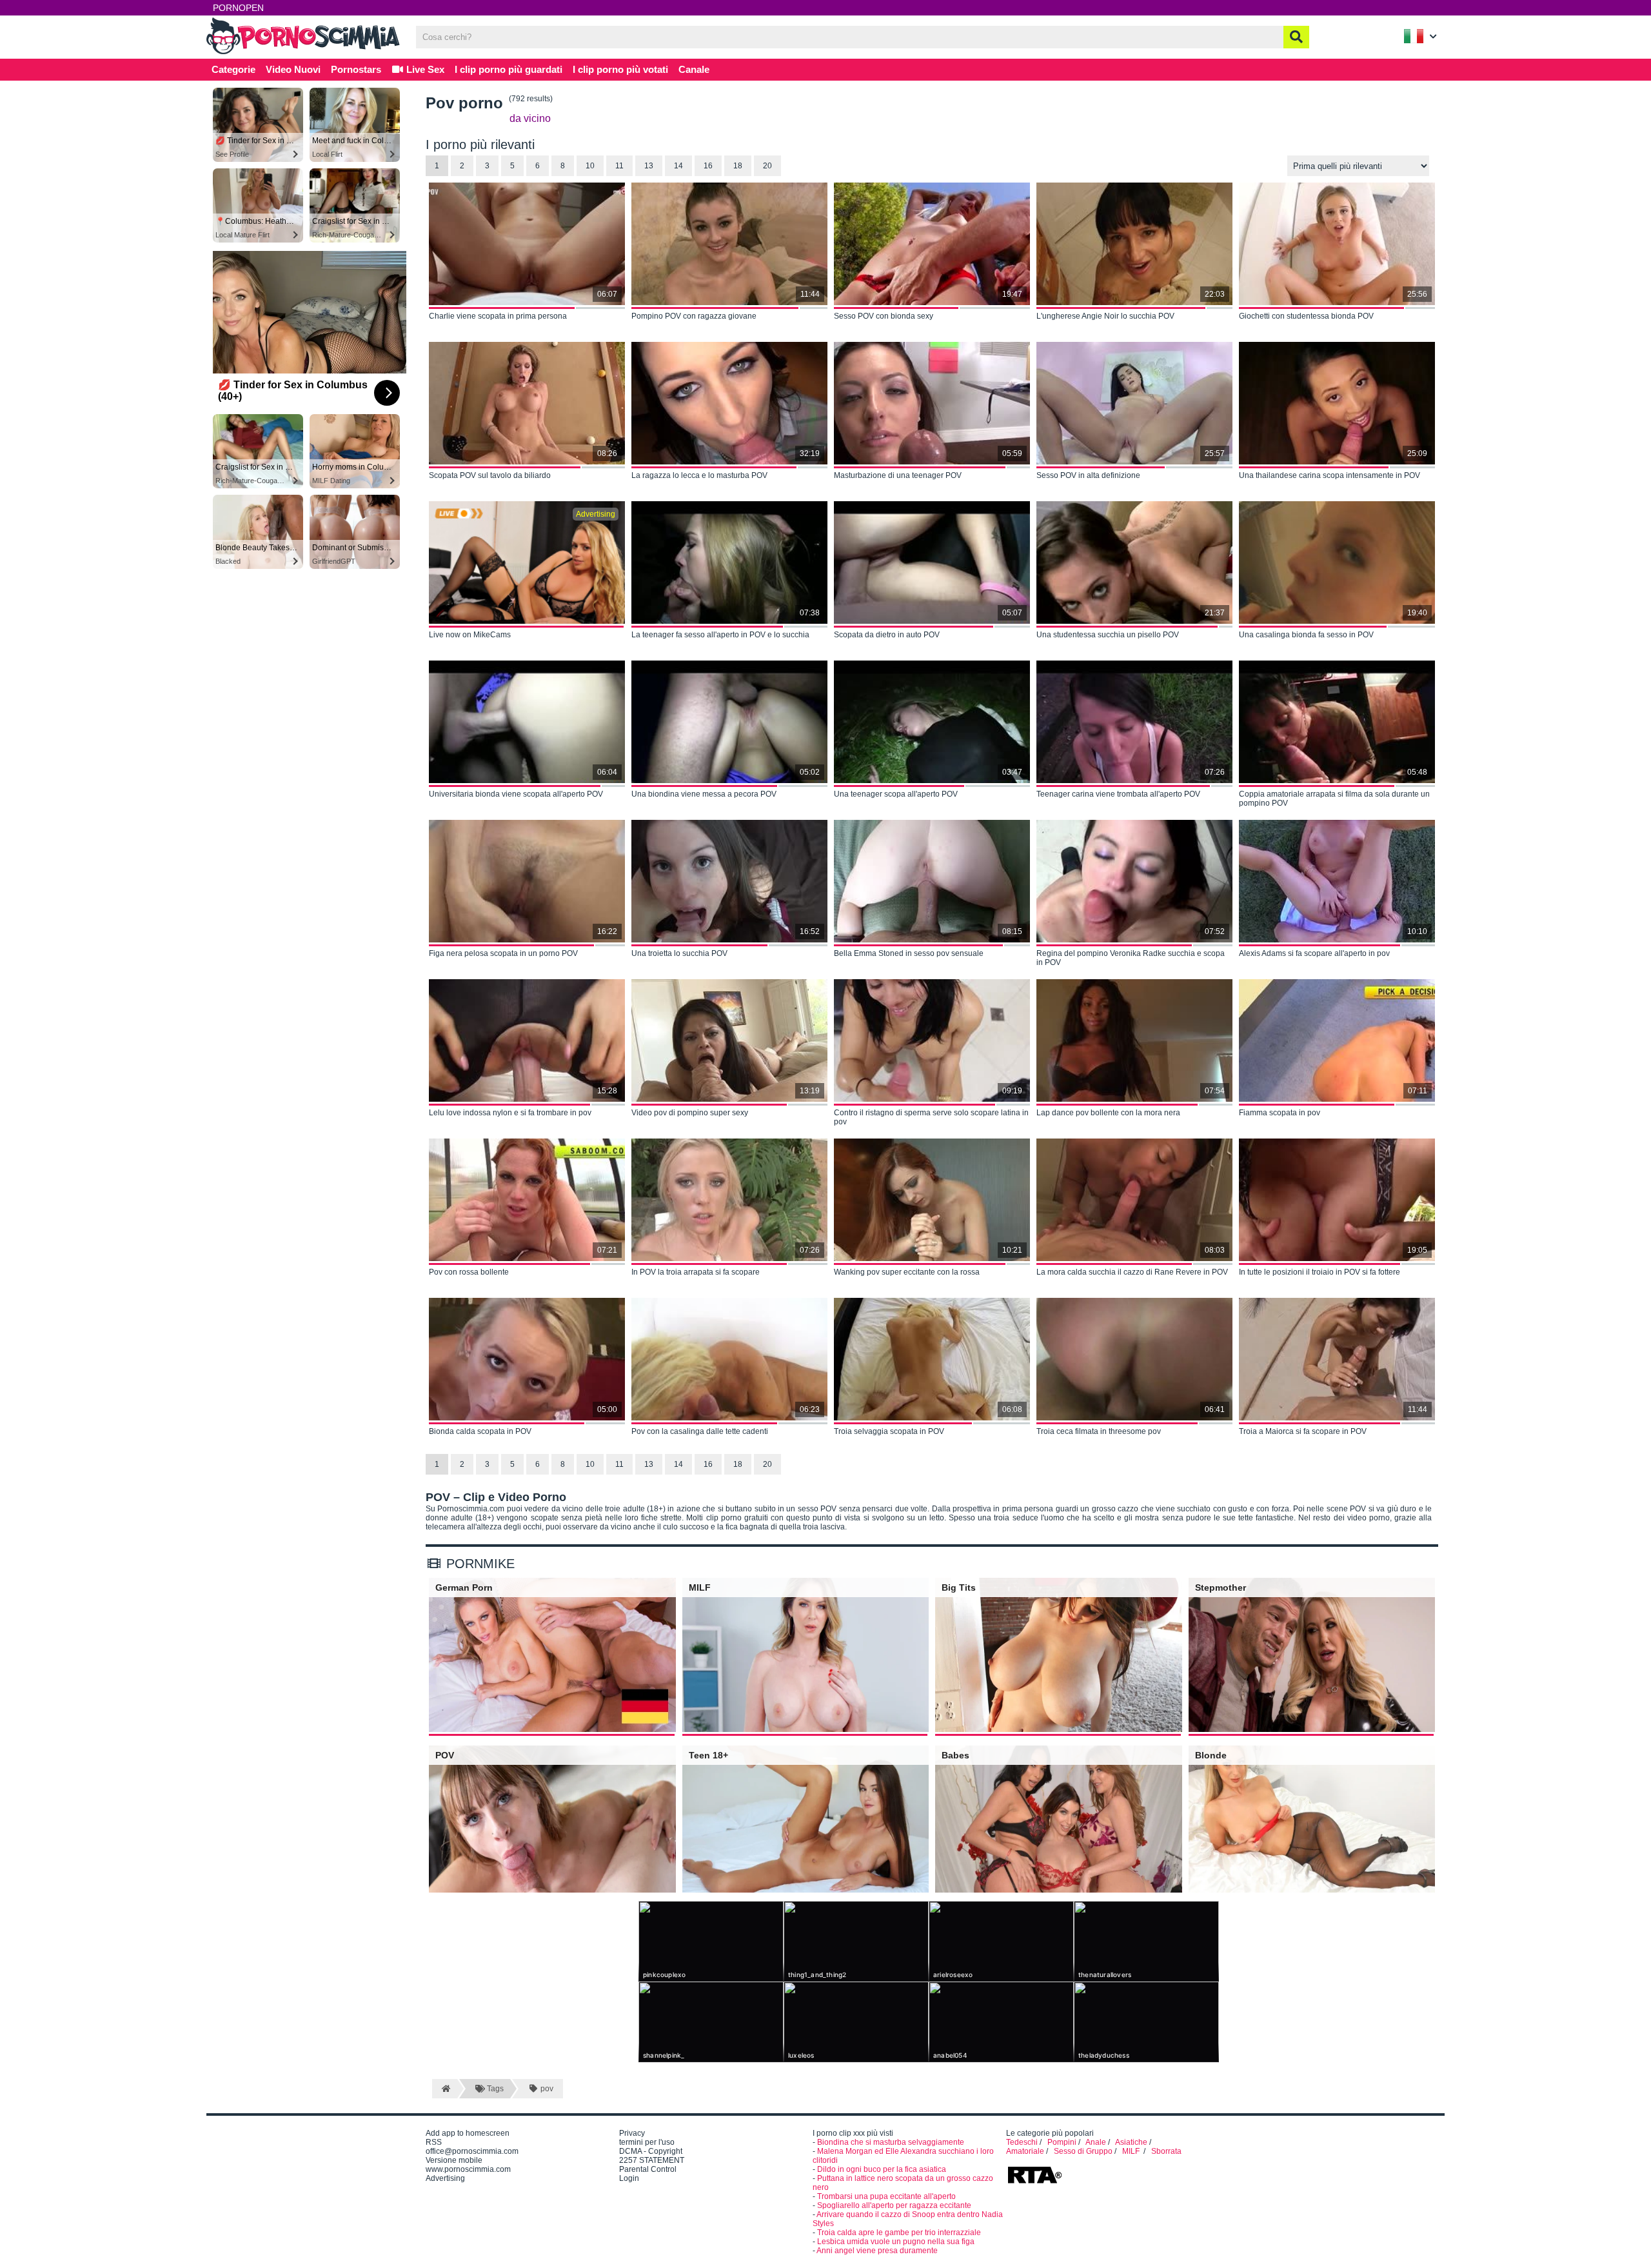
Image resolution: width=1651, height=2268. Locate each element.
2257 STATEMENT (652, 2160)
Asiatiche (1131, 2142)
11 (619, 166)
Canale (694, 69)
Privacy (632, 2133)
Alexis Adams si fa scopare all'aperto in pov (1314, 953)
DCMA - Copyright (651, 2151)
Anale (1096, 2142)
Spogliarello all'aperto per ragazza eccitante (894, 2205)
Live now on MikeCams (470, 635)
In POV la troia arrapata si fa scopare (696, 1272)
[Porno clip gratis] (303, 53)
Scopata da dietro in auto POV (887, 635)
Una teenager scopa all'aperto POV (896, 794)
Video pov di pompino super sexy (690, 1113)
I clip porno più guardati (509, 69)
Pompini (1062, 2142)
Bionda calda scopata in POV (480, 1431)
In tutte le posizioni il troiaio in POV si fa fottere (1320, 1272)
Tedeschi (1022, 2142)
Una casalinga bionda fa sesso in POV (1306, 635)
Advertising (445, 2178)
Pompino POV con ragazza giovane (694, 316)
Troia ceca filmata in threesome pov (1099, 1431)
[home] (445, 2089)
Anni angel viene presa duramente (877, 2251)
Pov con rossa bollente (469, 1272)
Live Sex (424, 69)
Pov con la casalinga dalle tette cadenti (700, 1431)
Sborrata (1166, 2151)
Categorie (233, 69)
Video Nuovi (293, 69)
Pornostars (356, 69)
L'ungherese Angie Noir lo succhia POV (1105, 316)
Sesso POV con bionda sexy (884, 316)
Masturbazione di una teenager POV (898, 475)
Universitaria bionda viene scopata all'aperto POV (516, 794)
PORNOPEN (238, 8)
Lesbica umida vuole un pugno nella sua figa (896, 2242)
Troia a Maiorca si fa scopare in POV (1303, 1431)
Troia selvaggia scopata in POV (889, 1431)
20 (767, 166)
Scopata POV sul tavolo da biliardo (490, 475)
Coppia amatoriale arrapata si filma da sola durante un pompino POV (1334, 799)
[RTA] (1034, 2182)
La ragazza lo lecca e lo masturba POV (699, 475)
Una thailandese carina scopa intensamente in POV (1330, 475)
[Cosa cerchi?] (1296, 37)
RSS (434, 2142)
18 (738, 166)
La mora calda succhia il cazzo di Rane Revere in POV (1132, 1272)
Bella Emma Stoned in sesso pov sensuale (909, 953)
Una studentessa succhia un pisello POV (1108, 635)
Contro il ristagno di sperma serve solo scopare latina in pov (931, 1117)
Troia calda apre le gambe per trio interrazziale (899, 2233)
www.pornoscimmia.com (468, 2169)
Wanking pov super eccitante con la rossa (907, 1272)
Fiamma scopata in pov (1280, 1113)
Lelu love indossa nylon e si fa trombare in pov (510, 1113)
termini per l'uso (647, 2142)
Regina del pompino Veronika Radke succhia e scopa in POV (1131, 958)
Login (629, 2178)
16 (708, 166)
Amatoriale (1025, 2151)
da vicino (530, 118)
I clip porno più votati (620, 69)
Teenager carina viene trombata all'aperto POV (1118, 794)
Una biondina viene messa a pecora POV (704, 794)
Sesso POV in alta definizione (1088, 475)
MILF (1132, 2151)
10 (590, 166)
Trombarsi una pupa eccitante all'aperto (886, 2196)
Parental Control (648, 2169)
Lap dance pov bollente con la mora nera (1108, 1113)
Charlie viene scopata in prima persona (498, 316)
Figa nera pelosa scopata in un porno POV (503, 953)
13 (649, 166)
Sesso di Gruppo (1083, 2151)
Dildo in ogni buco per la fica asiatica (882, 2169)
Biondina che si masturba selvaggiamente (891, 2142)
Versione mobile (454, 2160)
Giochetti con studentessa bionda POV (1306, 316)
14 (678, 166)
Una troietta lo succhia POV (679, 953)
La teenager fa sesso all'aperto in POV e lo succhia (720, 635)
